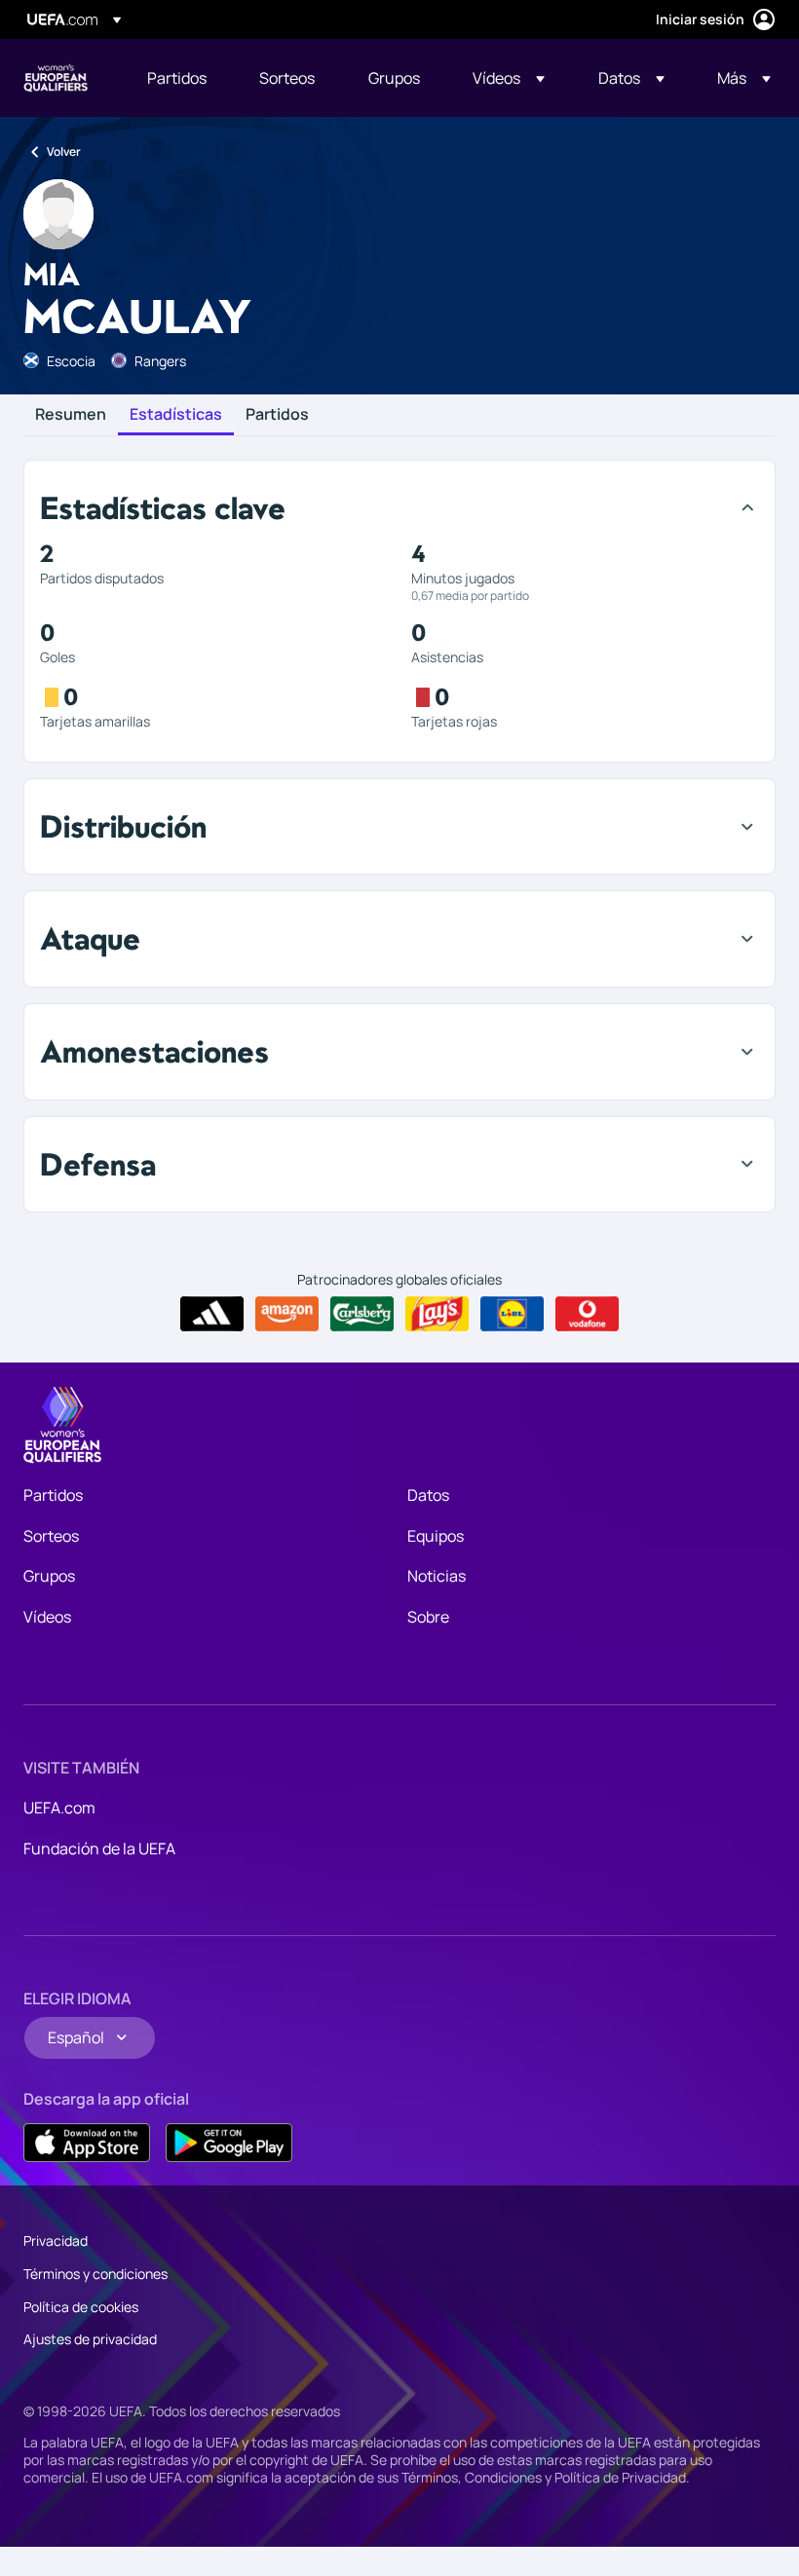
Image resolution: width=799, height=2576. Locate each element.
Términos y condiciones (95, 2274)
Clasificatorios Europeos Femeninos (56, 78)
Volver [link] (64, 151)
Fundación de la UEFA (99, 1848)
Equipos (436, 1536)
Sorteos (51, 1536)
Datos (428, 1495)
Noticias (437, 1576)
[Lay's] (437, 1314)
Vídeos (47, 1617)
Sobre (428, 1617)
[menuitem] (179, 78)
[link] (177, 78)
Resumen (71, 415)
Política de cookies (81, 2307)
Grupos (49, 1576)
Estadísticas (176, 415)
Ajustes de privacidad (90, 2339)
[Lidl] (512, 1314)
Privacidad (56, 2240)
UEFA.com (59, 1808)
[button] (509, 78)
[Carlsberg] (362, 1314)
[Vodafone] (587, 1314)
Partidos (277, 415)
